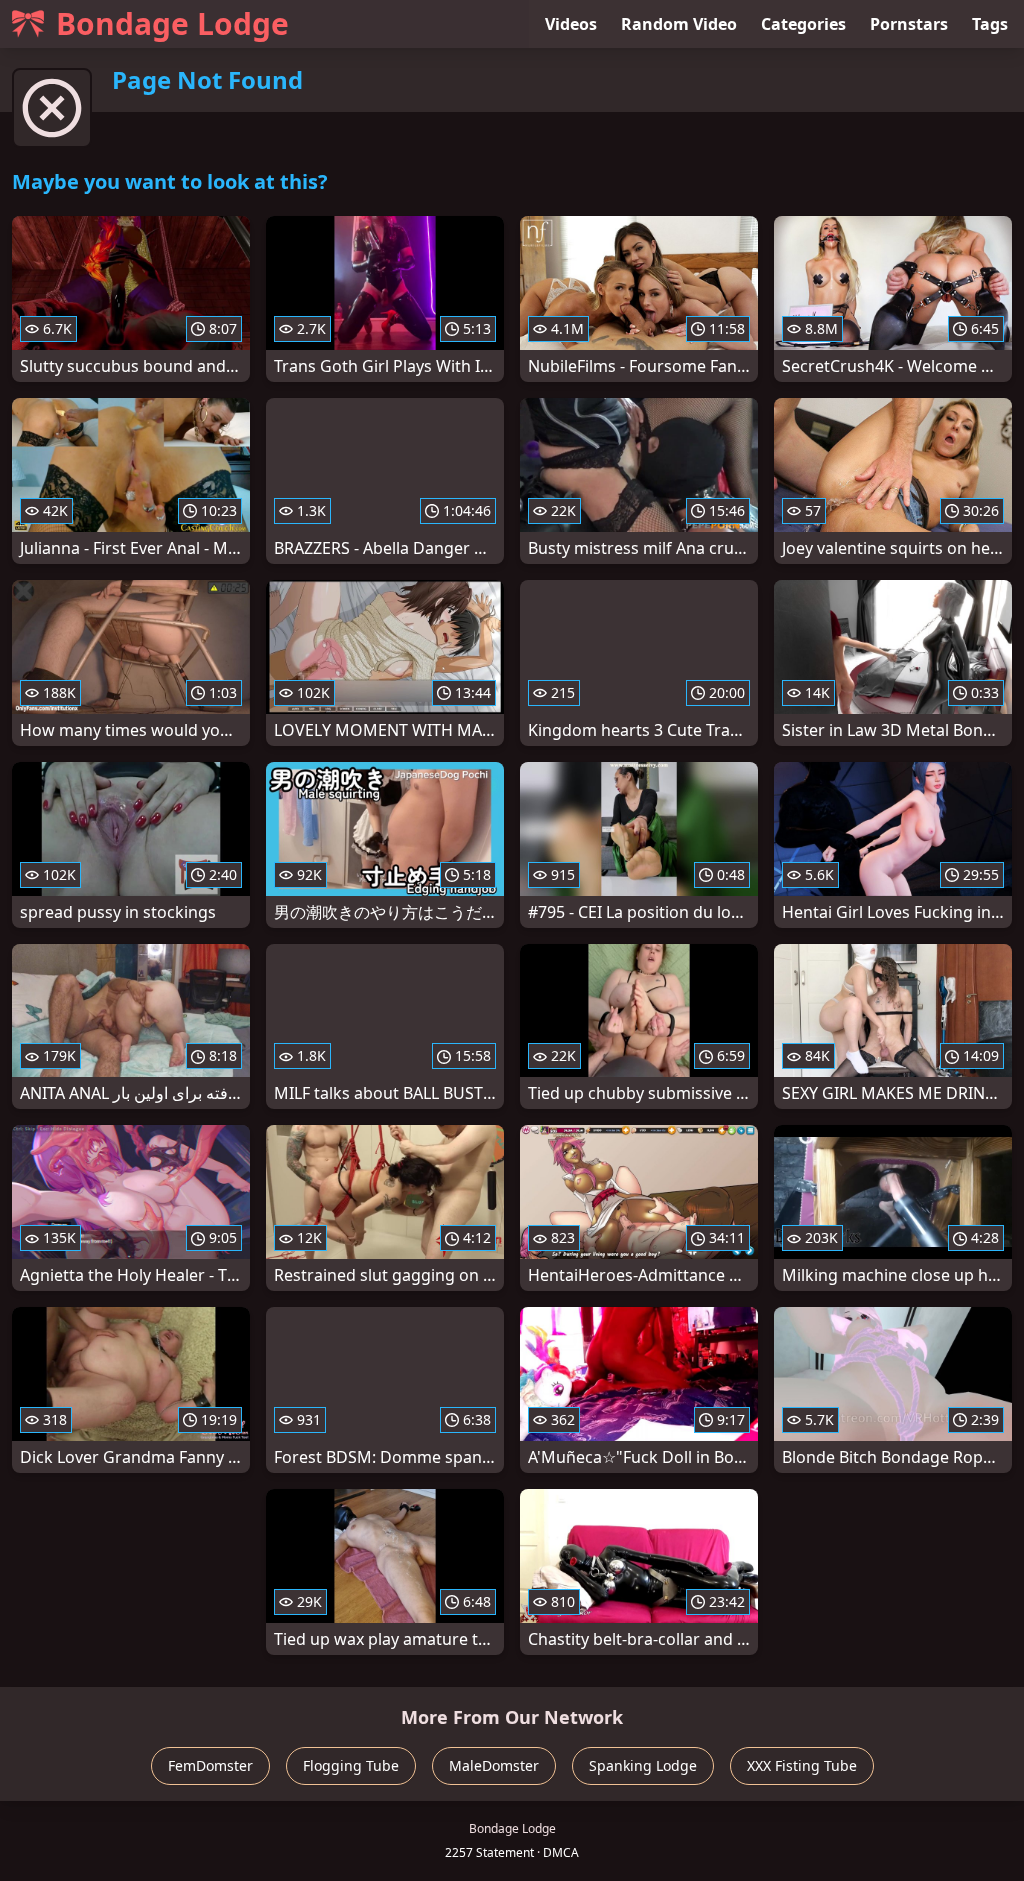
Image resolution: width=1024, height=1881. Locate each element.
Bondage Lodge (172, 23)
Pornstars (909, 24)
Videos (571, 24)
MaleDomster (494, 1765)
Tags (990, 24)
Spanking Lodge (643, 1765)
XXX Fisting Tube (802, 1765)
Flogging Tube (351, 1765)
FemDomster (210, 1765)
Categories (803, 24)
